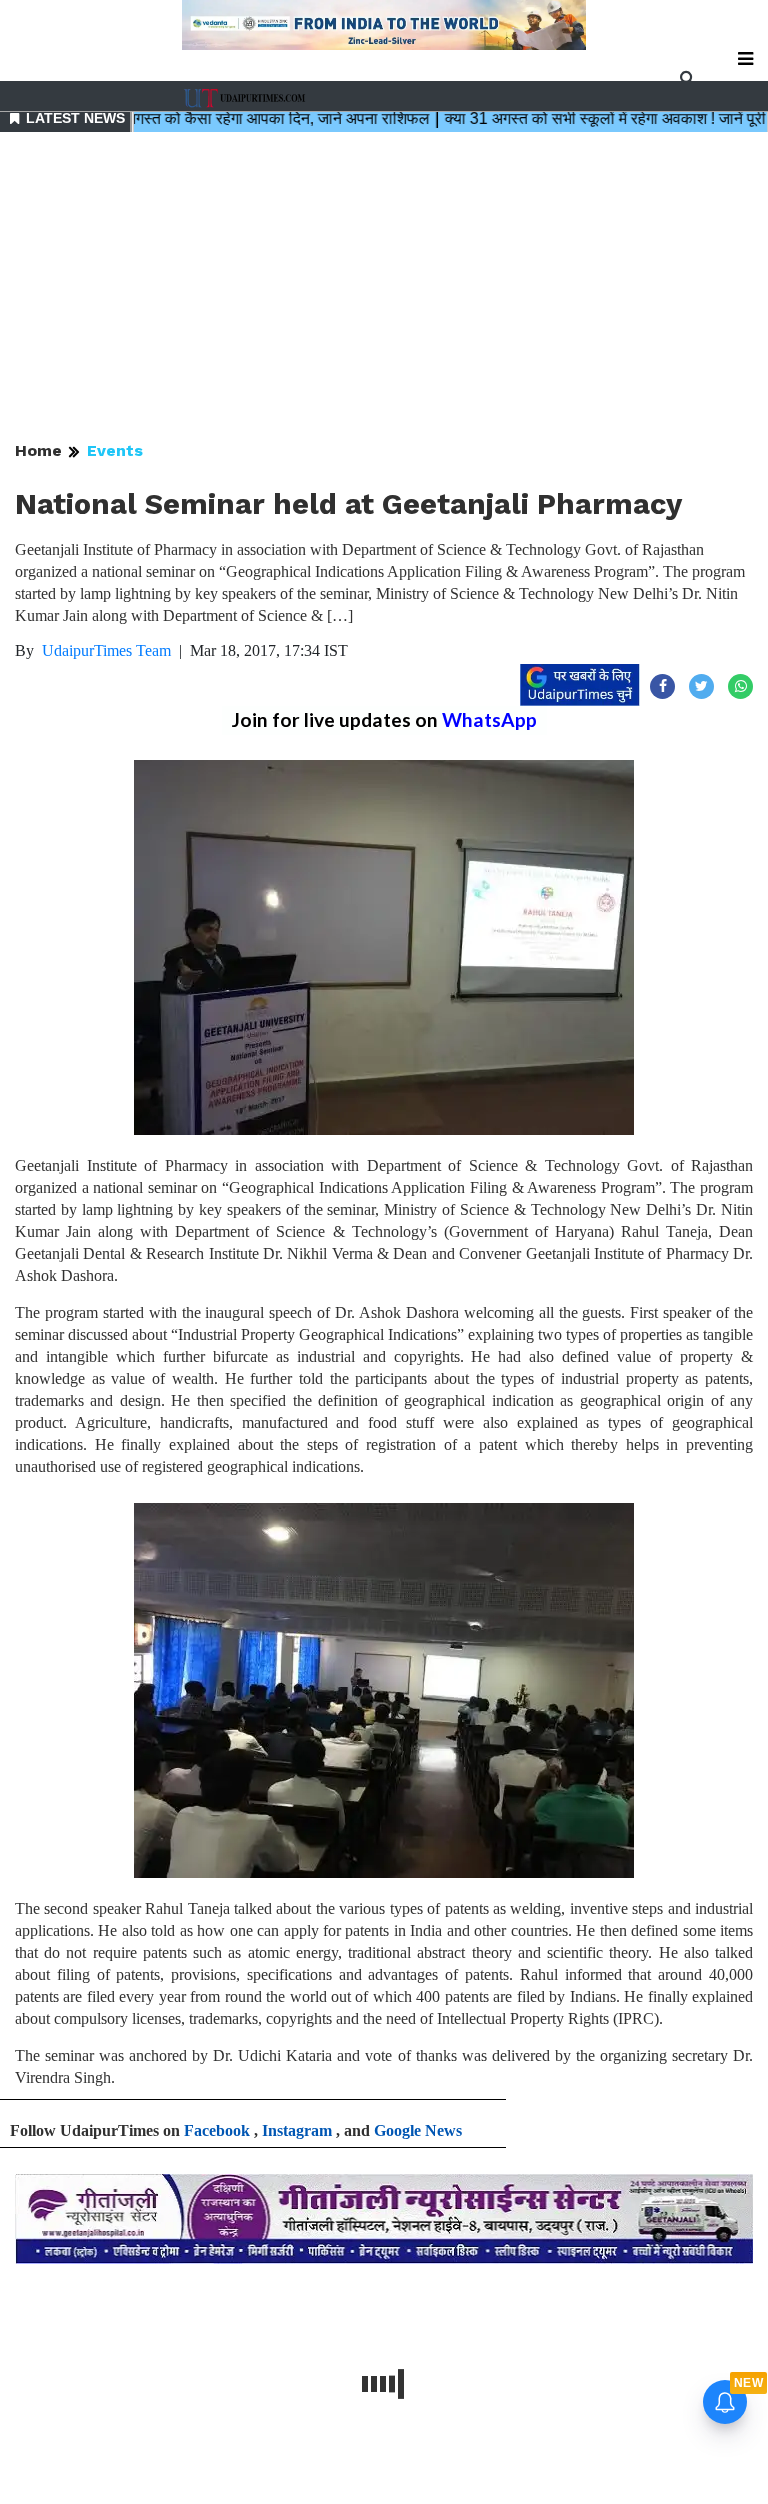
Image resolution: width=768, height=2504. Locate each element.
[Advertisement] (384, 288)
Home (38, 450)
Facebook (217, 2130)
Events (115, 450)
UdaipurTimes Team (106, 650)
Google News (418, 2130)
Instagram (297, 2130)
